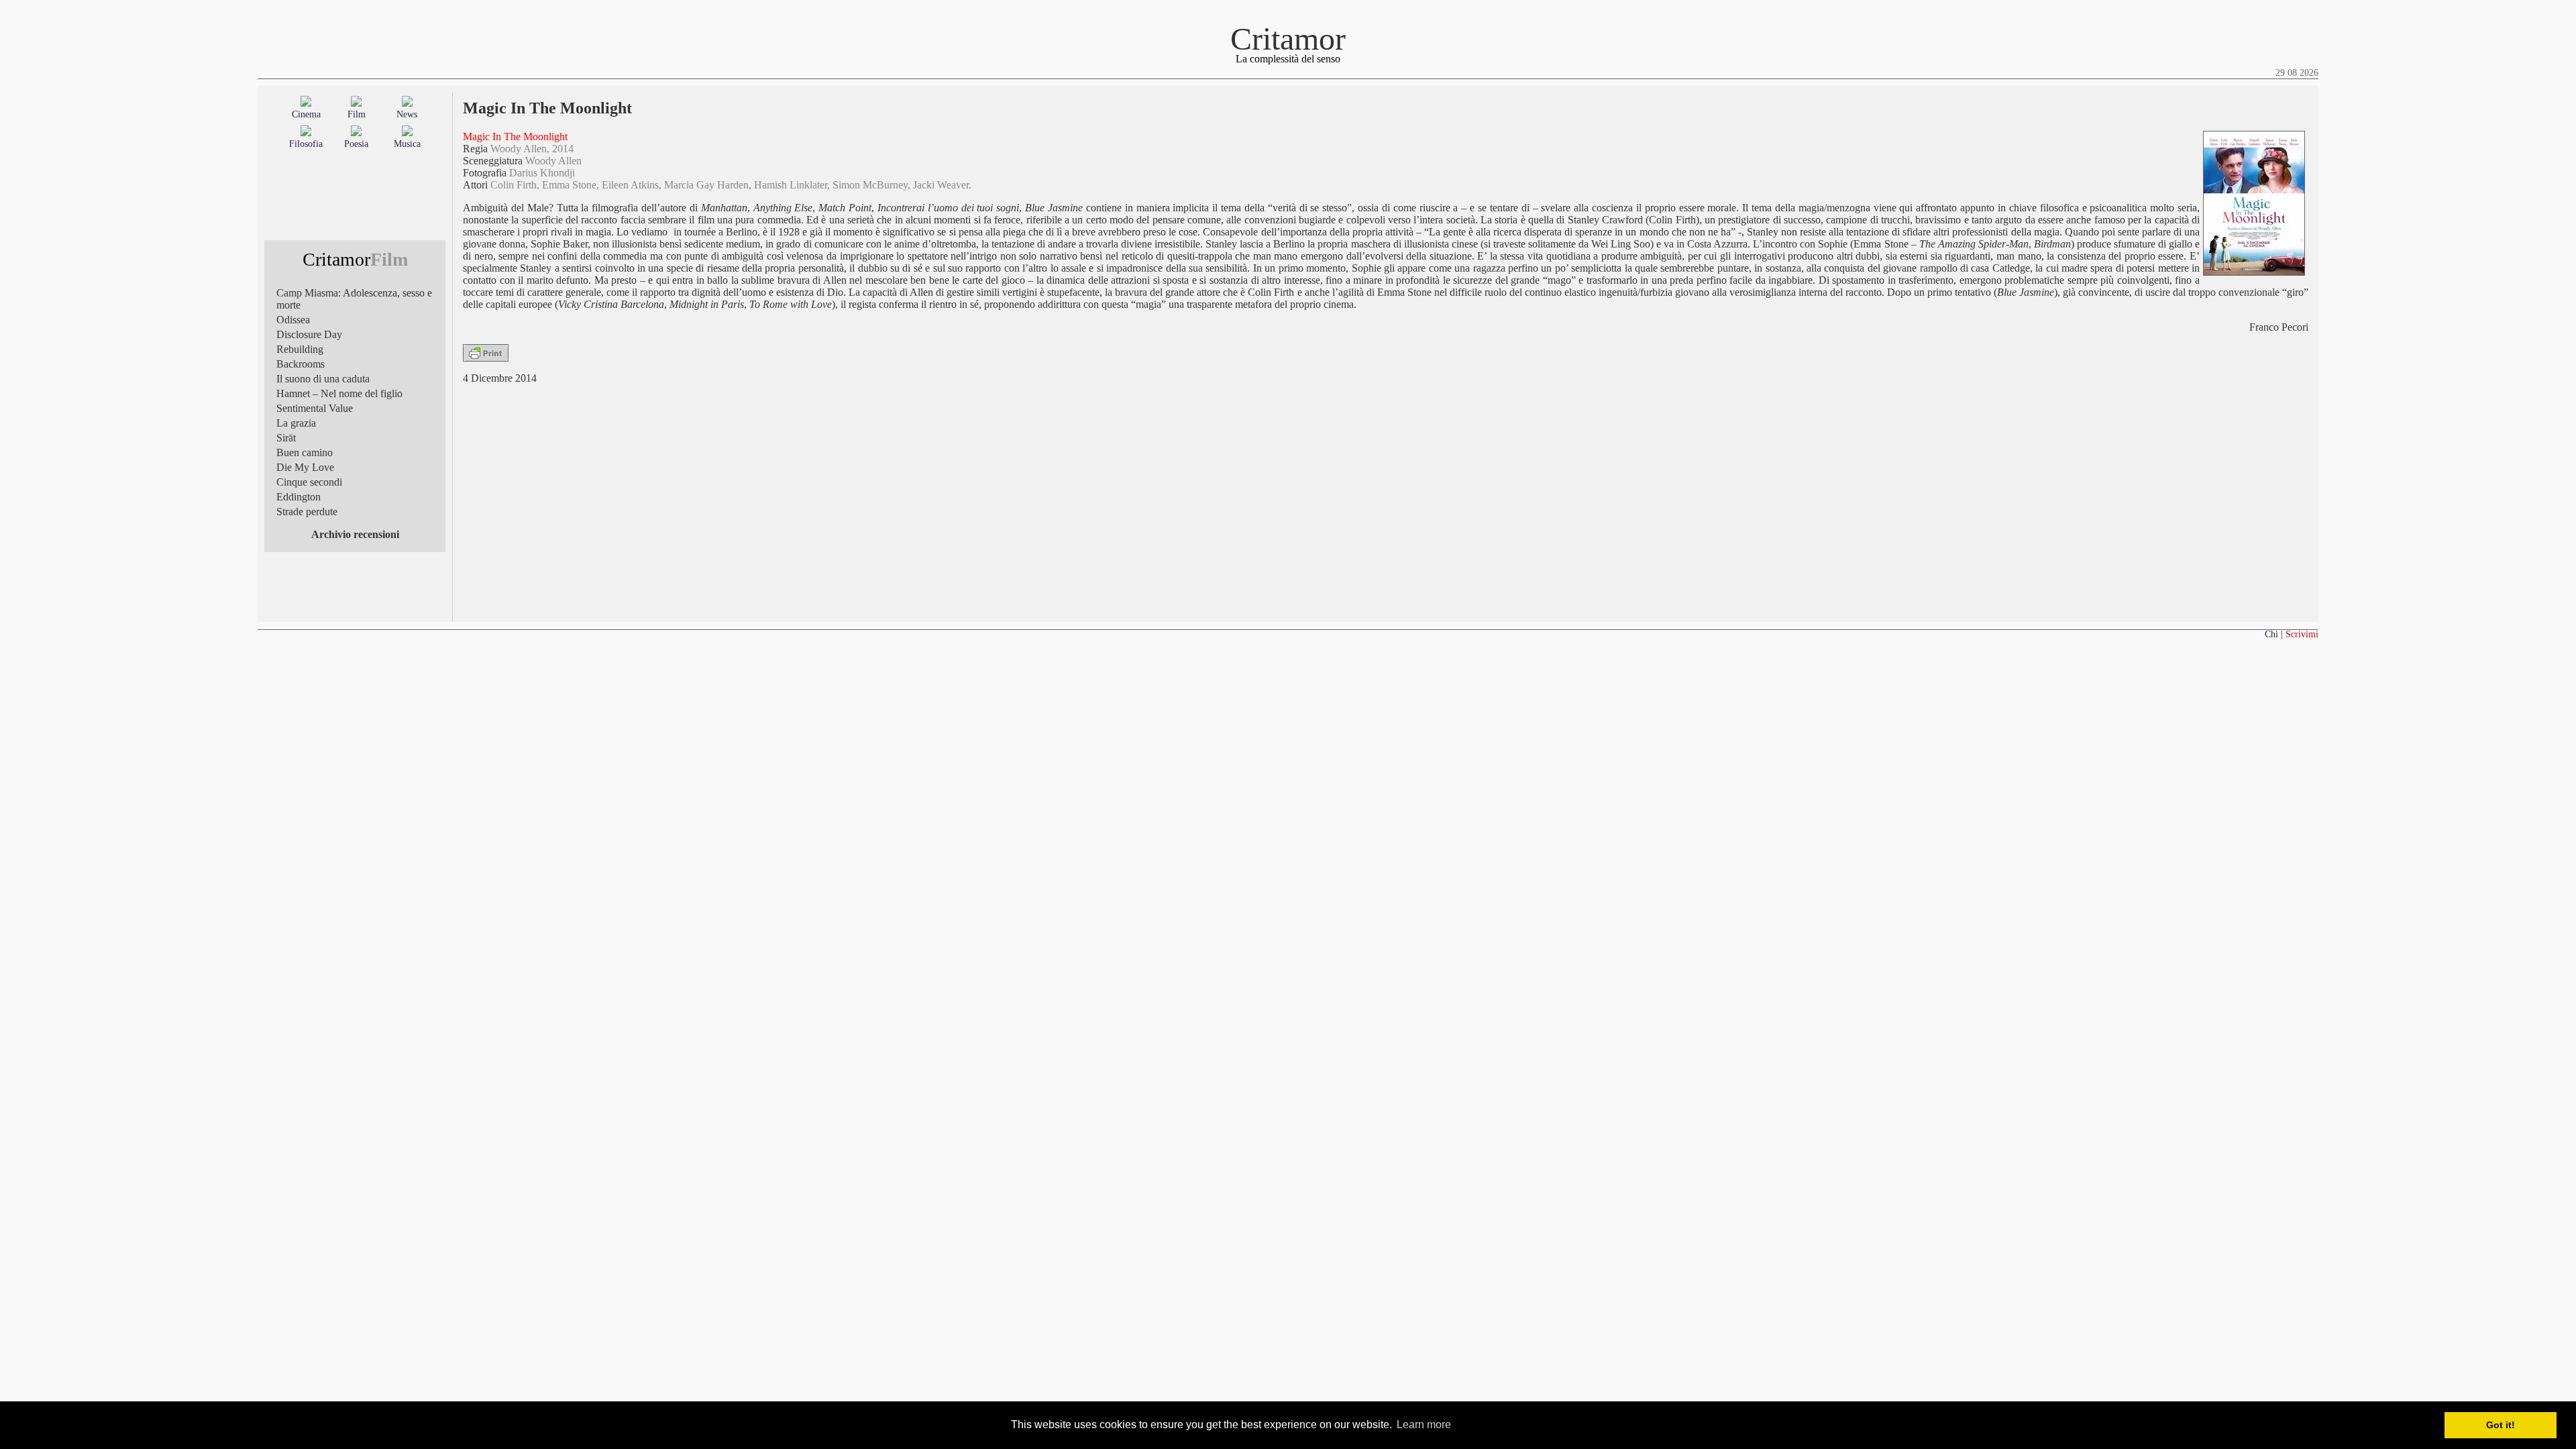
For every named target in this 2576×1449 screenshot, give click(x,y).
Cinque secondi (309, 482)
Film (357, 114)
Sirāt (286, 438)
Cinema (306, 114)
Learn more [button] (1424, 1425)
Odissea (293, 320)
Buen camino (305, 452)
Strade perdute (307, 512)
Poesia (356, 144)
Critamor (1288, 39)
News (407, 114)
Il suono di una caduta (323, 379)
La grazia (296, 423)
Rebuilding (300, 349)
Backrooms (301, 364)
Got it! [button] (2501, 1425)
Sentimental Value (315, 408)
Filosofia (306, 144)
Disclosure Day (309, 334)
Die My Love (305, 467)
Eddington (299, 497)
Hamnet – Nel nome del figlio (339, 393)
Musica (407, 144)
